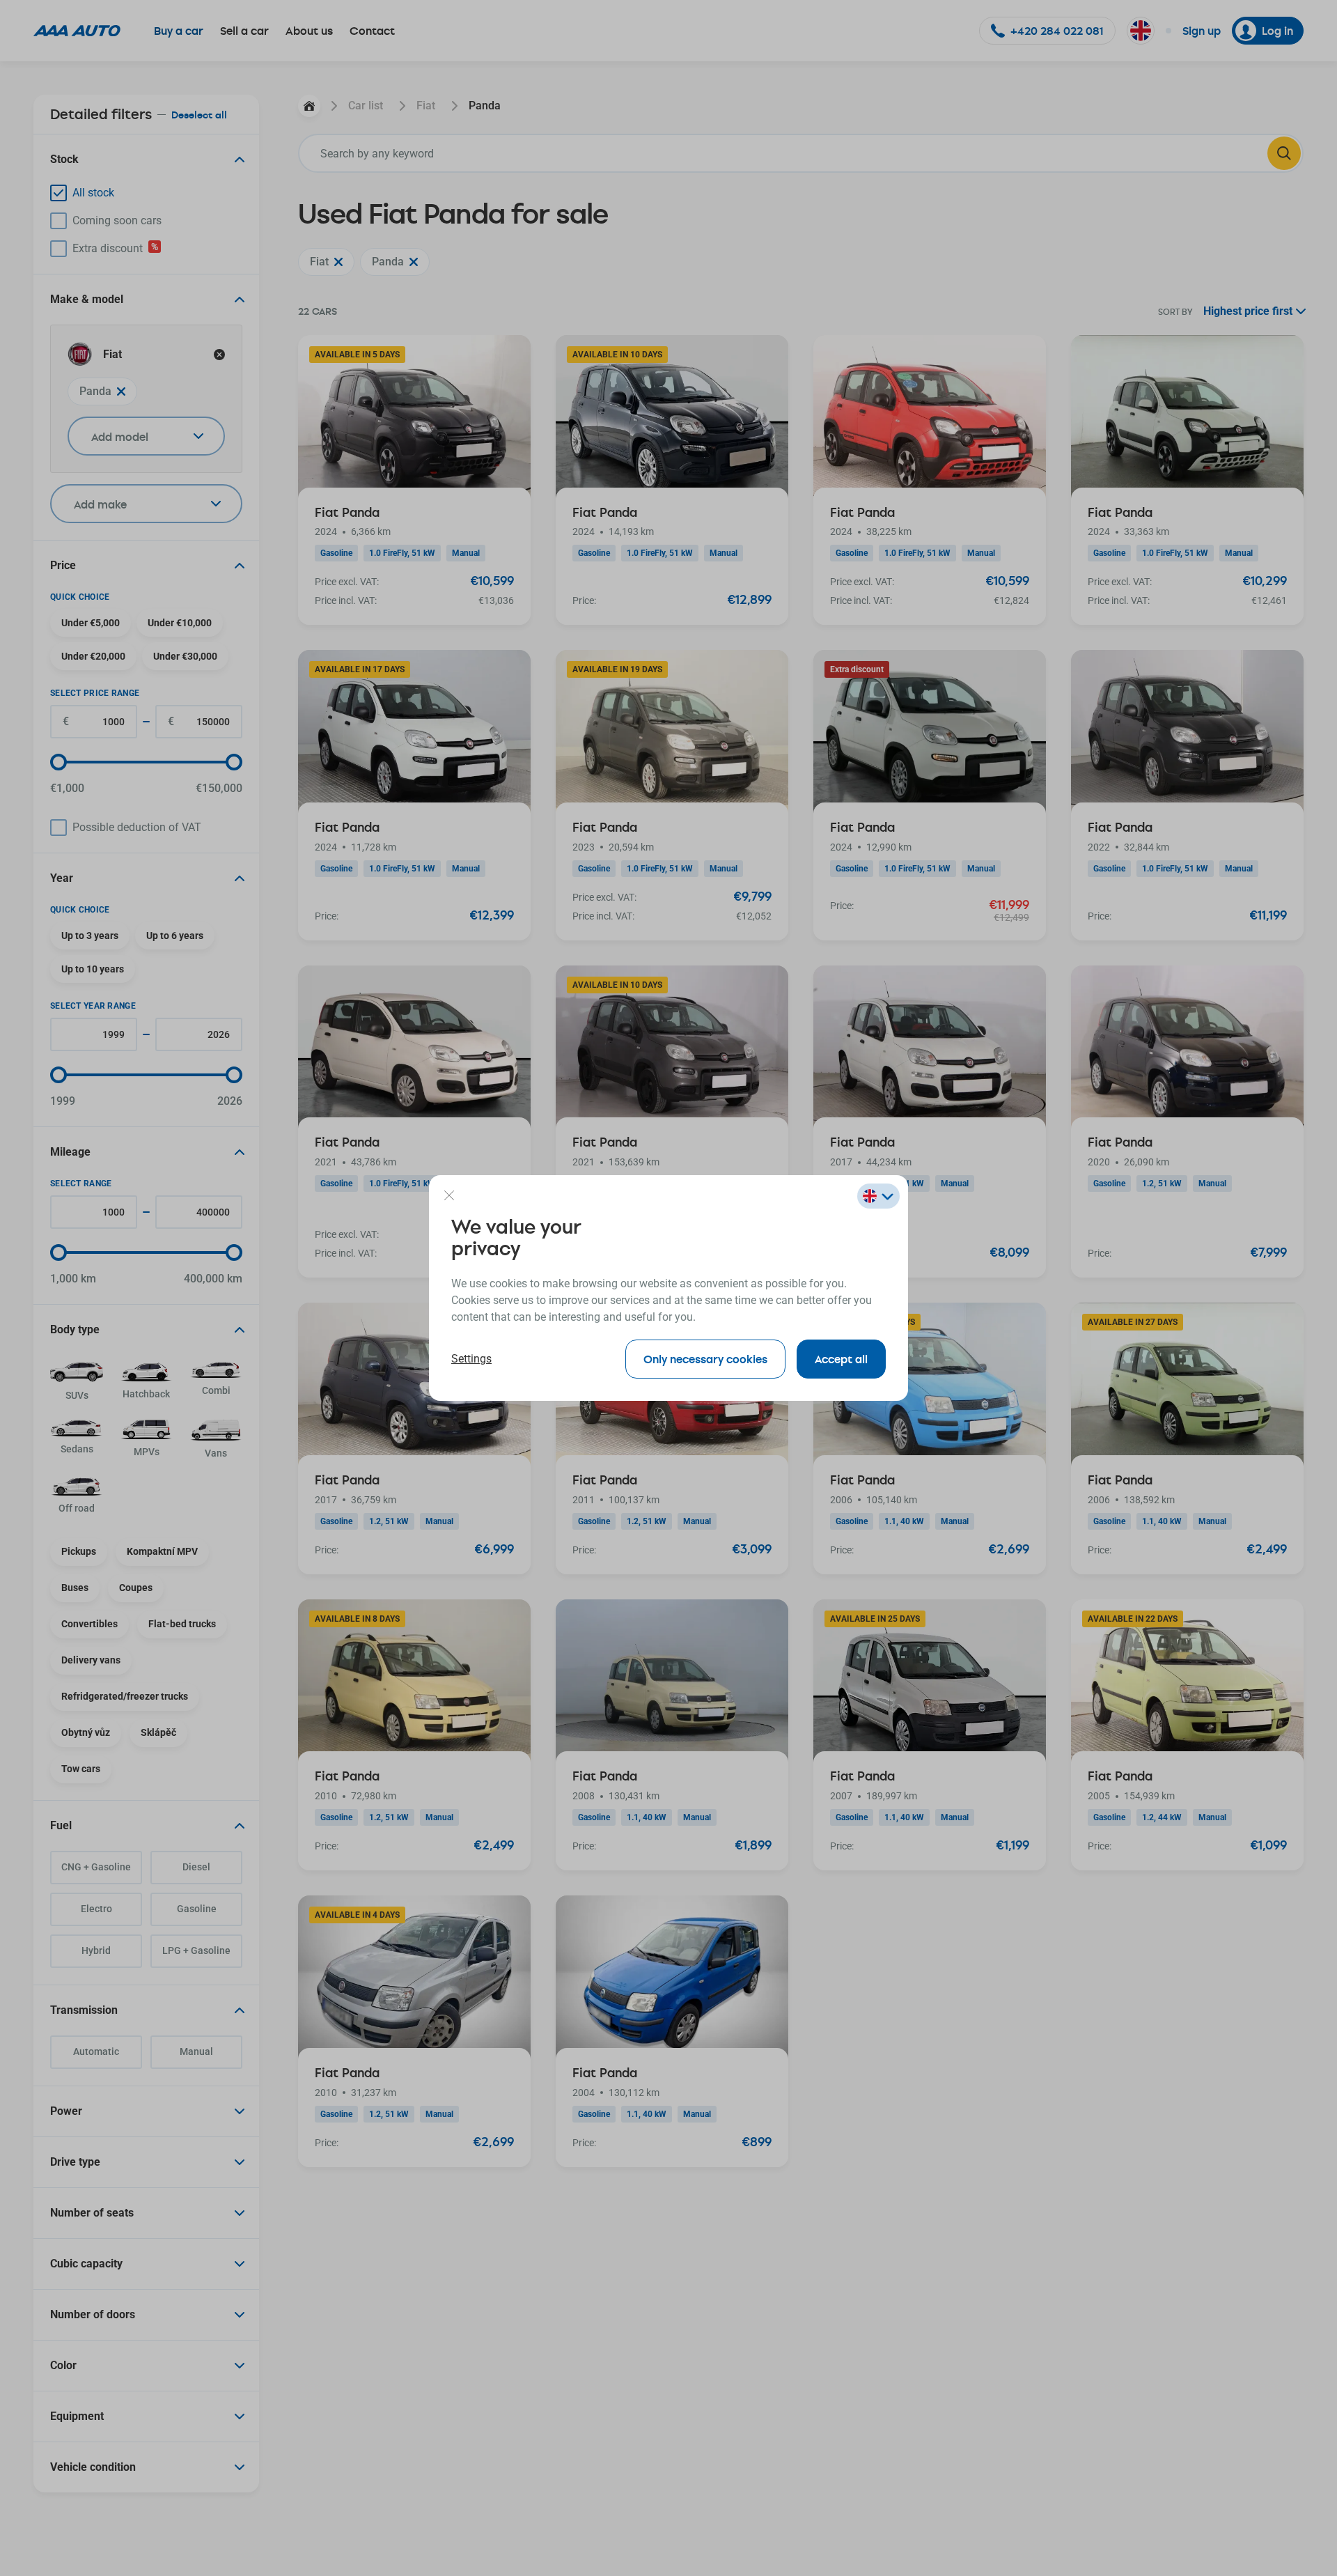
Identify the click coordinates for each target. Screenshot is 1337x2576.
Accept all (841, 1359)
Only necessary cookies (705, 1359)
